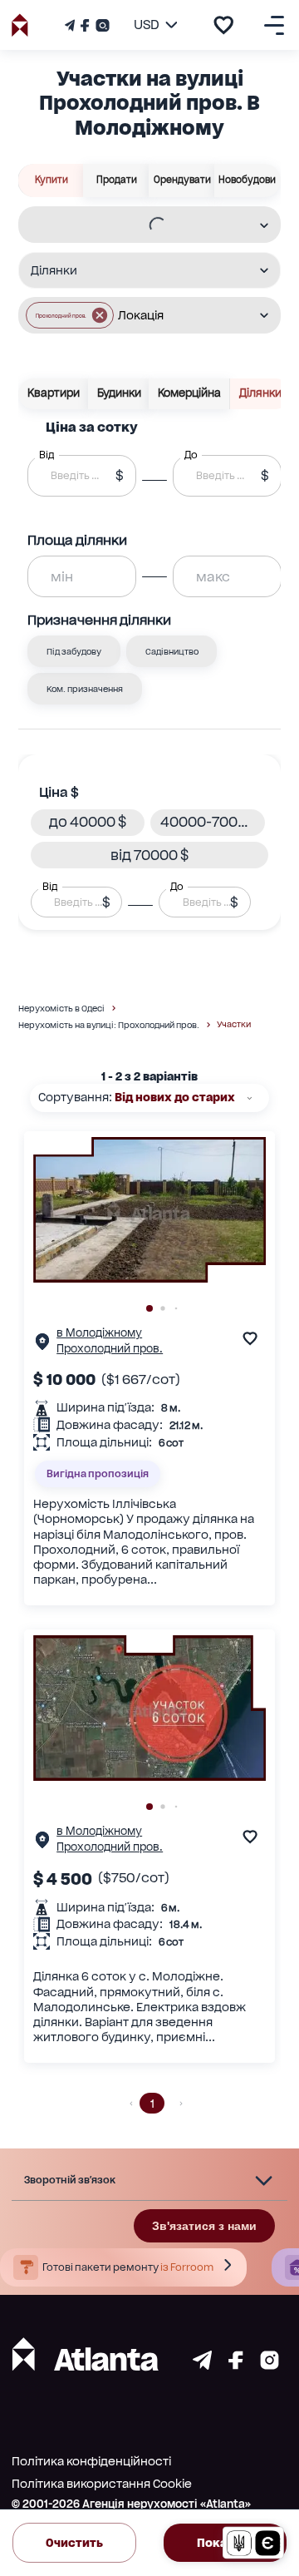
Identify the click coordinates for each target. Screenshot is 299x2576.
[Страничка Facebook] (85, 25)
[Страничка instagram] (270, 2365)
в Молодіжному (99, 1333)
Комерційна (189, 393)
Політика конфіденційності (91, 2461)
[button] (70, 315)
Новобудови (247, 180)
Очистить (74, 2543)
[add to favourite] (223, 25)
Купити (51, 180)
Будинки (119, 393)
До (177, 887)
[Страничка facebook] (236, 2365)
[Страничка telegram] (202, 2365)
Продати (117, 180)
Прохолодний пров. (110, 1349)
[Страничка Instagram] (101, 25)
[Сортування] (250, 1098)
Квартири (54, 393)
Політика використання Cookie (102, 2484)
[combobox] (139, 225)
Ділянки (260, 393)
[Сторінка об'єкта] (42, 1345)
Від (50, 887)
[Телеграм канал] (71, 25)
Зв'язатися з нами (204, 2226)
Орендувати (182, 180)
